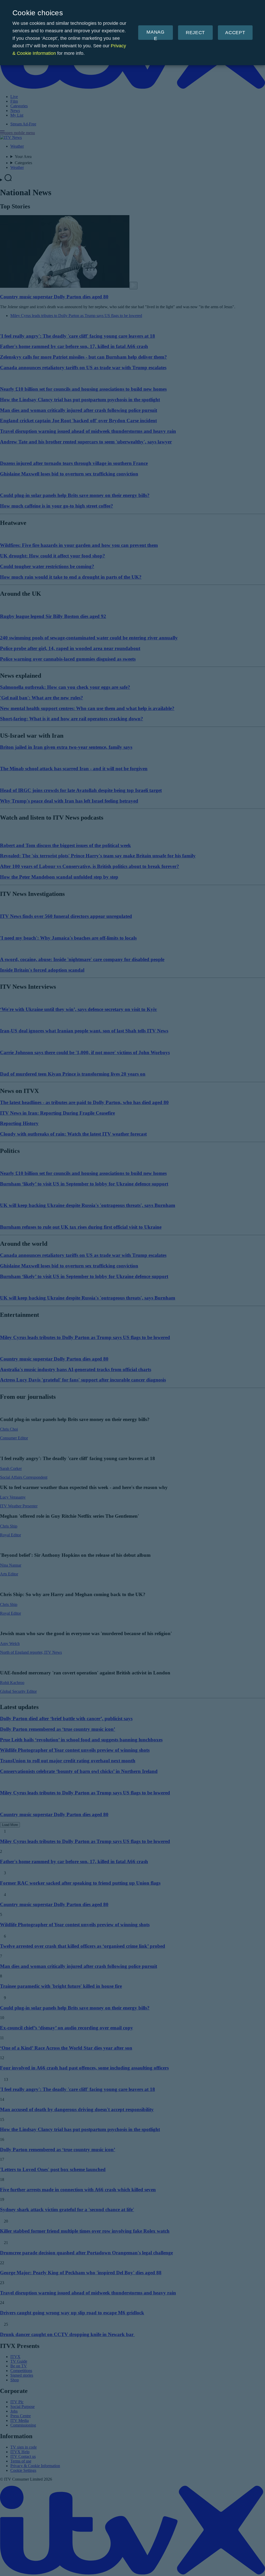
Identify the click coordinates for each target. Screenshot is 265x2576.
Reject (195, 33)
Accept (235, 33)
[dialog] (132, 33)
